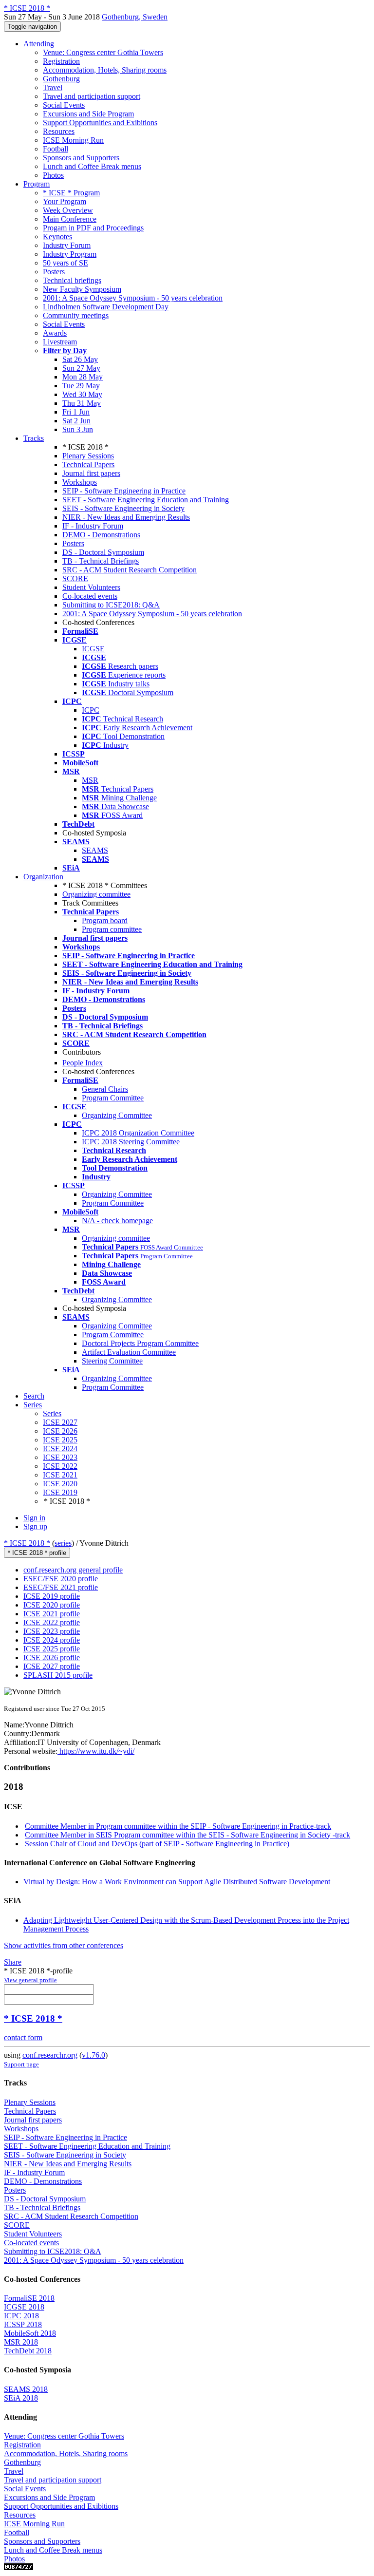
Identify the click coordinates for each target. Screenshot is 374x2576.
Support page (21, 2064)
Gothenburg (61, 79)
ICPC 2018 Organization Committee (138, 1133)
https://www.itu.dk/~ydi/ (96, 1751)
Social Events (64, 105)
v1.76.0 (93, 2055)
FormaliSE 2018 (29, 2298)
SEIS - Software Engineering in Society (123, 508)
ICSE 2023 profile (52, 1631)
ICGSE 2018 (24, 2307)
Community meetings (76, 315)
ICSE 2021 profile (52, 1614)
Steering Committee (112, 1361)
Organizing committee (96, 894)
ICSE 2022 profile (52, 1622)
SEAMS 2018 (26, 2389)
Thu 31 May (82, 403)
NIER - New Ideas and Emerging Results (126, 517)
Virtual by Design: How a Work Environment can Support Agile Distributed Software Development (177, 1882)
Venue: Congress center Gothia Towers (103, 52)
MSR (90, 780)
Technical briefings (72, 280)
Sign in (34, 1518)
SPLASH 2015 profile (58, 1675)
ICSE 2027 (60, 1422)
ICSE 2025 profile (52, 1649)
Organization (43, 877)
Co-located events (90, 596)
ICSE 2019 (60, 1492)
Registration (61, 61)
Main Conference (70, 219)
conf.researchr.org (50, 2055)
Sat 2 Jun (76, 421)
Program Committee (113, 1098)
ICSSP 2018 (23, 2324)
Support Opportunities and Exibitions (100, 123)
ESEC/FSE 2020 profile (61, 1579)
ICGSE (93, 649)
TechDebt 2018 (28, 2351)
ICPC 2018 (21, 2316)
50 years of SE (65, 263)
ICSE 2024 (60, 1449)
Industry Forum (67, 245)
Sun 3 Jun (78, 429)
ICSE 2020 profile (52, 1605)
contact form (23, 2037)
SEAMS (95, 850)
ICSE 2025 (60, 1440)
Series (52, 1413)
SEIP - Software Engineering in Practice (124, 491)
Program (37, 184)
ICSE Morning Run (73, 140)
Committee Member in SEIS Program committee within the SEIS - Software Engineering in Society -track (187, 1835)
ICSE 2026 (60, 1431)
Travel (53, 87)
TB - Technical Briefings (101, 561)
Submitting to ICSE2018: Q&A (111, 605)
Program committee (112, 929)
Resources (59, 131)
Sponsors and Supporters (81, 158)
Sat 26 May (80, 359)
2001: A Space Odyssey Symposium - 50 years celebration (133, 298)
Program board (105, 920)
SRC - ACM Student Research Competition (130, 570)
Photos (53, 175)
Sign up (35, 1526)
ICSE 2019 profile (52, 1596)
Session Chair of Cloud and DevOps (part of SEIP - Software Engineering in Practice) (157, 1844)
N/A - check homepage (117, 1221)
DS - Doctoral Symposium (103, 552)
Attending (39, 44)
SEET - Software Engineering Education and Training (146, 500)
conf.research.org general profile (73, 1570)
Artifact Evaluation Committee (129, 1352)
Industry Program (70, 254)
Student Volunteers (91, 587)
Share (13, 1962)
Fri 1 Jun (76, 412)
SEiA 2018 (21, 2398)
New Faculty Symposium (82, 289)
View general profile (30, 1980)
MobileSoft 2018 (30, 2333)
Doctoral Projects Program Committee (140, 1343)
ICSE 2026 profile (52, 1657)
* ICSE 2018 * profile (37, 1553)
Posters (54, 272)
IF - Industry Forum (93, 526)
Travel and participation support (92, 96)
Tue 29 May (81, 386)
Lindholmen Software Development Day (106, 307)
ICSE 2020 (60, 1484)
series (63, 1543)
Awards (55, 333)
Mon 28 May (83, 377)
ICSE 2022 (60, 1466)
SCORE (75, 578)
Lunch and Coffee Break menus (92, 166)
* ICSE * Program (71, 193)
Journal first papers (91, 473)
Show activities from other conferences (64, 1945)
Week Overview (68, 210)
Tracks (34, 438)
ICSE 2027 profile (52, 1666)
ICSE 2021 (60, 1475)
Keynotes (57, 237)
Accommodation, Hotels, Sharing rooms (105, 70)
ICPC (91, 710)
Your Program (65, 201)
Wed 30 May (82, 394)
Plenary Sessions (88, 456)
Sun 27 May (81, 368)
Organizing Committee (117, 1115)
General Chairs (105, 1089)
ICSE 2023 (60, 1457)
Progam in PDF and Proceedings (93, 228)
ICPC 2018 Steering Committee (131, 1142)
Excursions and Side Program (88, 114)
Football (56, 149)
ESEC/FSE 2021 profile (61, 1587)
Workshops (80, 482)
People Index (83, 1063)
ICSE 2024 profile (52, 1640)
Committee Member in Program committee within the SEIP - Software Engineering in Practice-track (178, 1826)
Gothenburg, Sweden (135, 17)
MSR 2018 (21, 2342)
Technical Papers (88, 464)
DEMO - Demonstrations (101, 535)
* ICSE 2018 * (27, 1543)
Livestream (60, 342)
